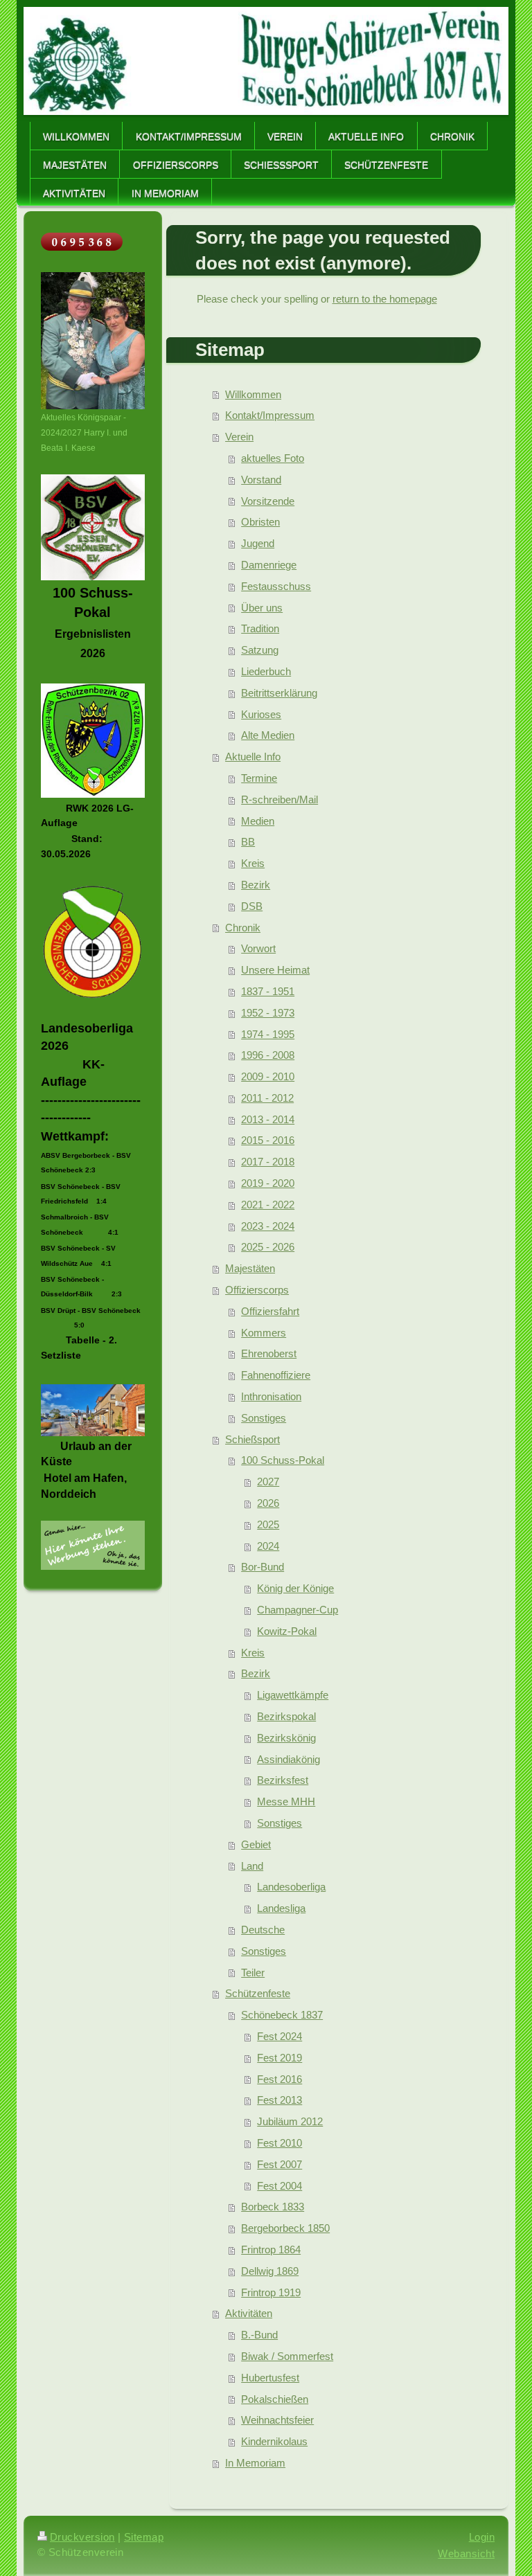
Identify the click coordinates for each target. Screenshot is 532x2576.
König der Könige (295, 1588)
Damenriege (269, 565)
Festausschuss (276, 586)
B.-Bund (259, 2335)
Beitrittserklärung (279, 693)
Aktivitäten (249, 2313)
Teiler (253, 1973)
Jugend (258, 543)
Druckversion (82, 2537)
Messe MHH (286, 1801)
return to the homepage (385, 299)
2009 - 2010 (268, 1076)
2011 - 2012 (267, 1098)
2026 (268, 1503)
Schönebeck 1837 (282, 2015)
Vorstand (261, 480)
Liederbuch (266, 671)
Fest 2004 (280, 2186)
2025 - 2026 (268, 1247)
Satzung (260, 650)
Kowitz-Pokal (287, 1631)
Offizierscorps (257, 1290)
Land (252, 1866)
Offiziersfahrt (270, 1311)
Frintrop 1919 (271, 2292)
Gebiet (256, 1844)
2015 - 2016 (268, 1140)
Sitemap (144, 2537)
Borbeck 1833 (273, 2207)
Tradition (260, 628)
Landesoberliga (291, 1887)
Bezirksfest (283, 1780)
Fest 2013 (280, 2100)
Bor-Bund (263, 1567)
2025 (268, 1524)
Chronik (243, 928)
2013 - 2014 (268, 1119)
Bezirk (256, 885)
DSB (252, 906)
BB (248, 842)
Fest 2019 (280, 2058)
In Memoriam (255, 2463)
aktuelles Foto (273, 458)
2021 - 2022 (268, 1205)
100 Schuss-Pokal (283, 1460)
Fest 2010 (280, 2143)
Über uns (262, 608)
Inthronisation (271, 1396)
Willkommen (253, 394)
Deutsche (263, 1930)
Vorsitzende (268, 501)
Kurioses (261, 714)
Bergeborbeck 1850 (285, 2228)
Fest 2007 (280, 2164)
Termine (259, 778)
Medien (258, 821)
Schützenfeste (258, 1993)
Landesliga (281, 1908)
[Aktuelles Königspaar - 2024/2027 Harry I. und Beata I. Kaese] (93, 341)
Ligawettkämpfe (293, 1695)
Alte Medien (268, 735)
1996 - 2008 (268, 1055)
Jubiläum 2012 (290, 2121)
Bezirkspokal (286, 1716)
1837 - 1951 (268, 991)
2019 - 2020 (268, 1183)
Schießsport (252, 1439)
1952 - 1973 (268, 1013)
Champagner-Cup (298, 1610)
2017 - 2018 (268, 1162)
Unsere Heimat (275, 970)
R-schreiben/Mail (280, 799)
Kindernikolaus (274, 2441)
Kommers (264, 1333)
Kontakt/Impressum (270, 415)
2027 (268, 1482)
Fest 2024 (280, 2036)
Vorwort (258, 948)
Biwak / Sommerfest (287, 2356)
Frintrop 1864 (271, 2249)
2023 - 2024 (268, 1226)
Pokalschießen (275, 2399)
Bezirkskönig (286, 1738)
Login (482, 2537)
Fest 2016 (280, 2079)
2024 (268, 1546)
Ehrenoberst (269, 1353)
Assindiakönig (289, 1759)
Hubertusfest (270, 2378)
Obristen (260, 522)
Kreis (253, 863)
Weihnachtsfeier (277, 2420)
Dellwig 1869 (270, 2271)
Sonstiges (264, 1418)
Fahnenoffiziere (276, 1375)
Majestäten (250, 1268)
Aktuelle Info (253, 757)
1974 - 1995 (268, 1034)
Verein (239, 437)
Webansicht (466, 2553)
